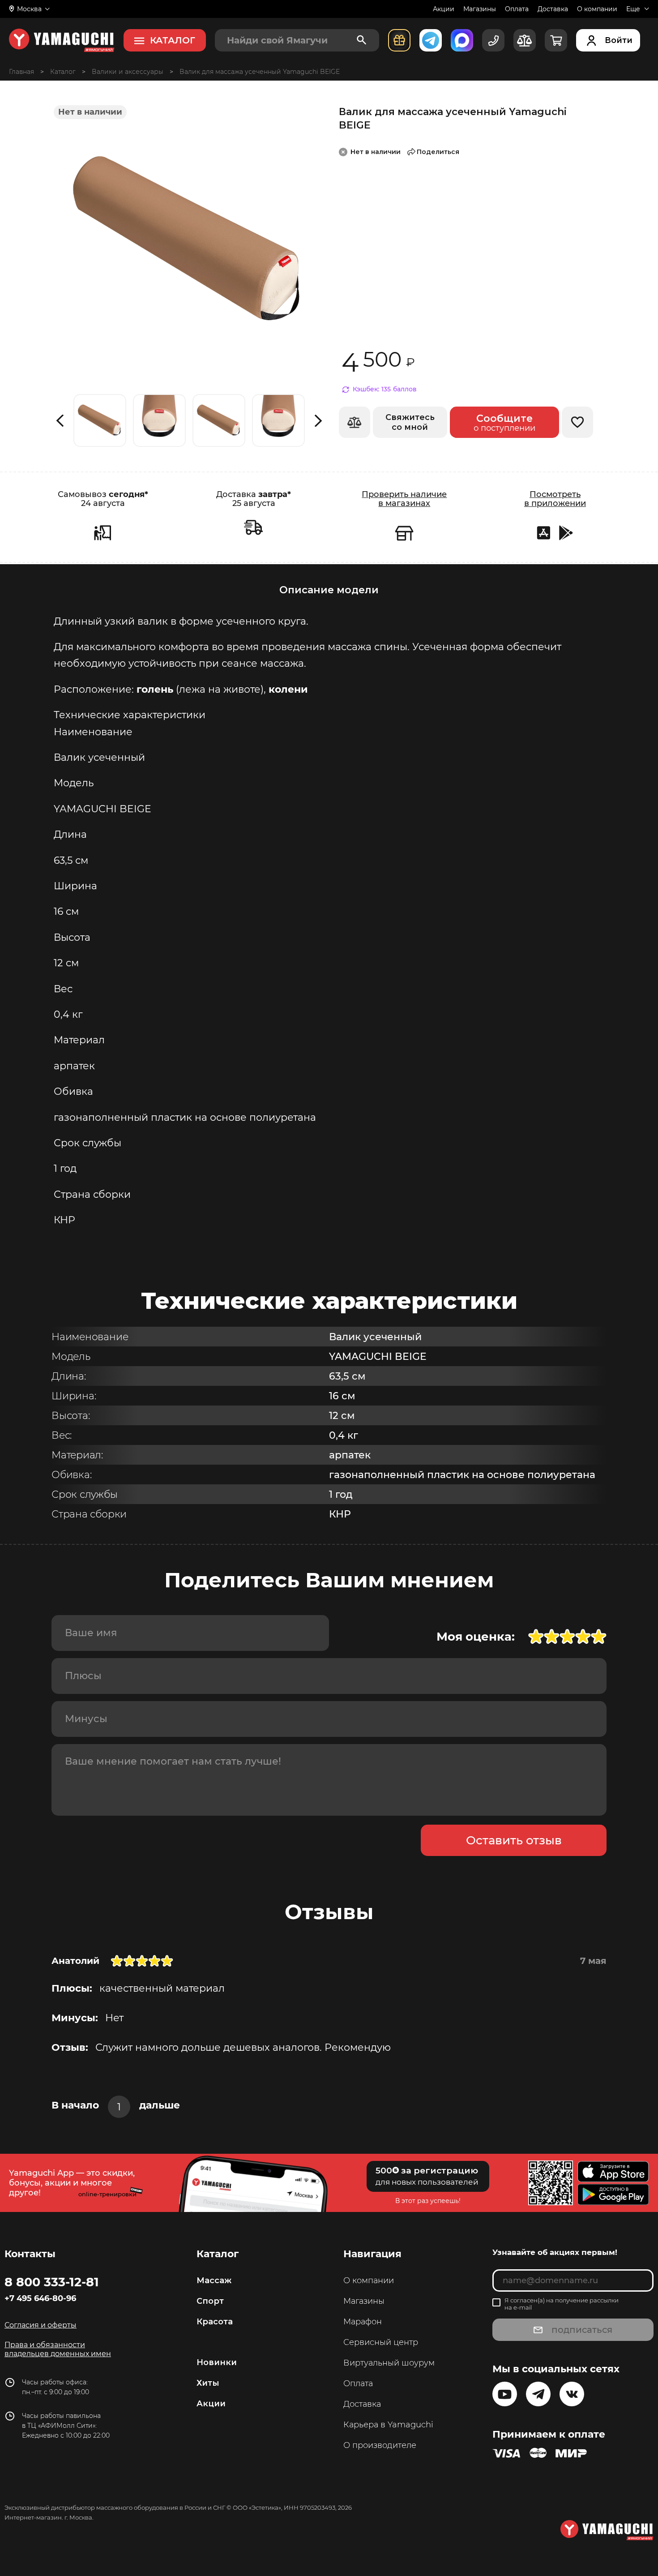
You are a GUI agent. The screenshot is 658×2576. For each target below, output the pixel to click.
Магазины (480, 9)
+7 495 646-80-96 (40, 2298)
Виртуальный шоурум (389, 2363)
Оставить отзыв (514, 1840)
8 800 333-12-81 (52, 2282)
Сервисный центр (381, 2342)
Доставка (553, 9)
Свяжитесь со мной (410, 422)
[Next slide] (318, 421)
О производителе (380, 2445)
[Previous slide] (60, 421)
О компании (597, 9)
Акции (444, 9)
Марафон (363, 2322)
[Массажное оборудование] (63, 72)
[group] (100, 420)
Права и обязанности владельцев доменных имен (58, 2349)
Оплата (517, 9)
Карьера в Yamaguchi (388, 2425)
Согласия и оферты (41, 2325)
